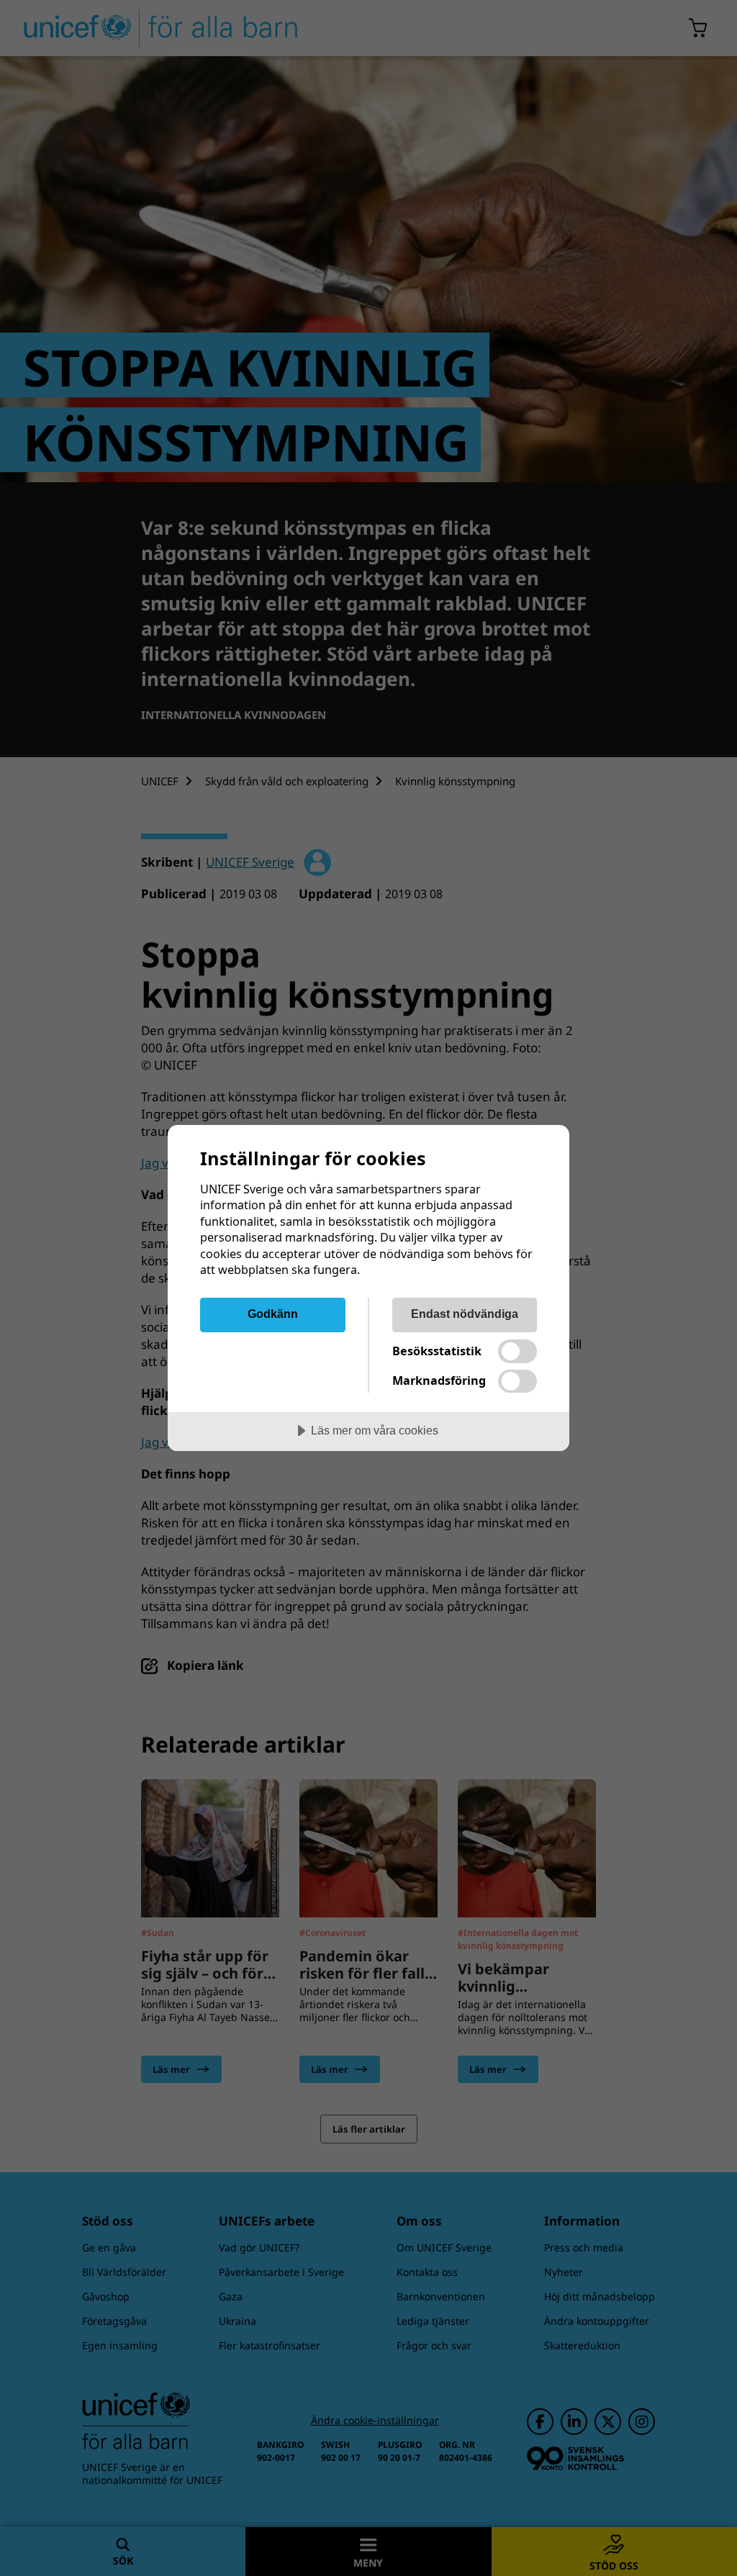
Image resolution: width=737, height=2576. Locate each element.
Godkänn (273, 1314)
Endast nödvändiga (465, 1314)
